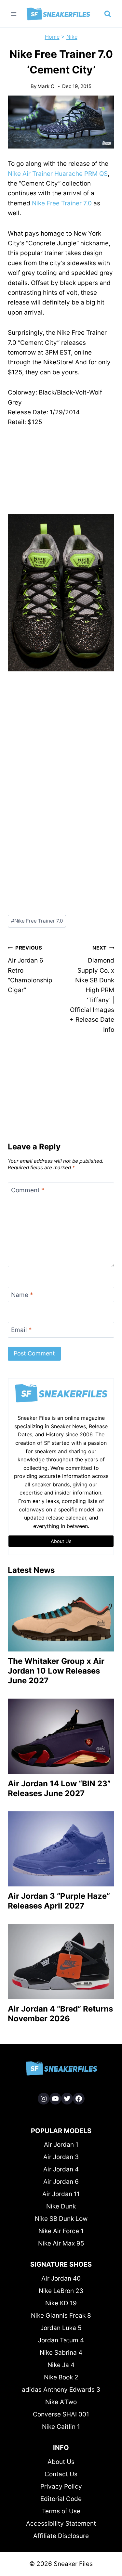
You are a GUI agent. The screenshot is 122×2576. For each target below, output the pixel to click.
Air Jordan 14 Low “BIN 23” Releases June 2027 (59, 1788)
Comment (28, 1190)
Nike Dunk (61, 2206)
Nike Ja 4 (61, 2365)
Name (22, 1294)
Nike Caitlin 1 (61, 2427)
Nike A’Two (61, 2402)
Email (21, 1330)
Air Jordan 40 (61, 2278)
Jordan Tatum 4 (61, 2340)
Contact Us (61, 2474)
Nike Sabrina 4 (61, 2353)
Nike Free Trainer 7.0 (62, 203)
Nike (72, 37)
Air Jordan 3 (61, 2157)
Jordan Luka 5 (61, 2328)
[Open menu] (14, 14)
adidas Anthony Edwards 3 (61, 2390)
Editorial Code (61, 2499)
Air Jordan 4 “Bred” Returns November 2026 (60, 2014)
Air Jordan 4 (61, 2169)
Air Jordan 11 (61, 2194)
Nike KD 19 (61, 2303)
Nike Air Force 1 (61, 2231)
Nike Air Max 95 (61, 2243)
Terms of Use (61, 2511)
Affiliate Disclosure (61, 2536)
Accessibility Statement (61, 2524)
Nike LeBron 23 (61, 2291)
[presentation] (61, 1614)
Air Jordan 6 (61, 2182)
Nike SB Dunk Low (61, 2219)
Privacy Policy (61, 2486)
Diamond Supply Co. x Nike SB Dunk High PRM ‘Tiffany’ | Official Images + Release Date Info (92, 989)
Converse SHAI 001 (61, 2414)
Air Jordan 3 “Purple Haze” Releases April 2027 (59, 1901)
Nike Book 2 (61, 2377)
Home (52, 37)
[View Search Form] (108, 14)
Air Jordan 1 (61, 2145)
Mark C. (47, 86)
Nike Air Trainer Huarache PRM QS (58, 174)
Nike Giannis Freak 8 (61, 2316)
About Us (61, 2462)
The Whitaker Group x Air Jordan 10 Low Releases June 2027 (56, 1671)
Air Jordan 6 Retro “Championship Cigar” (30, 969)
